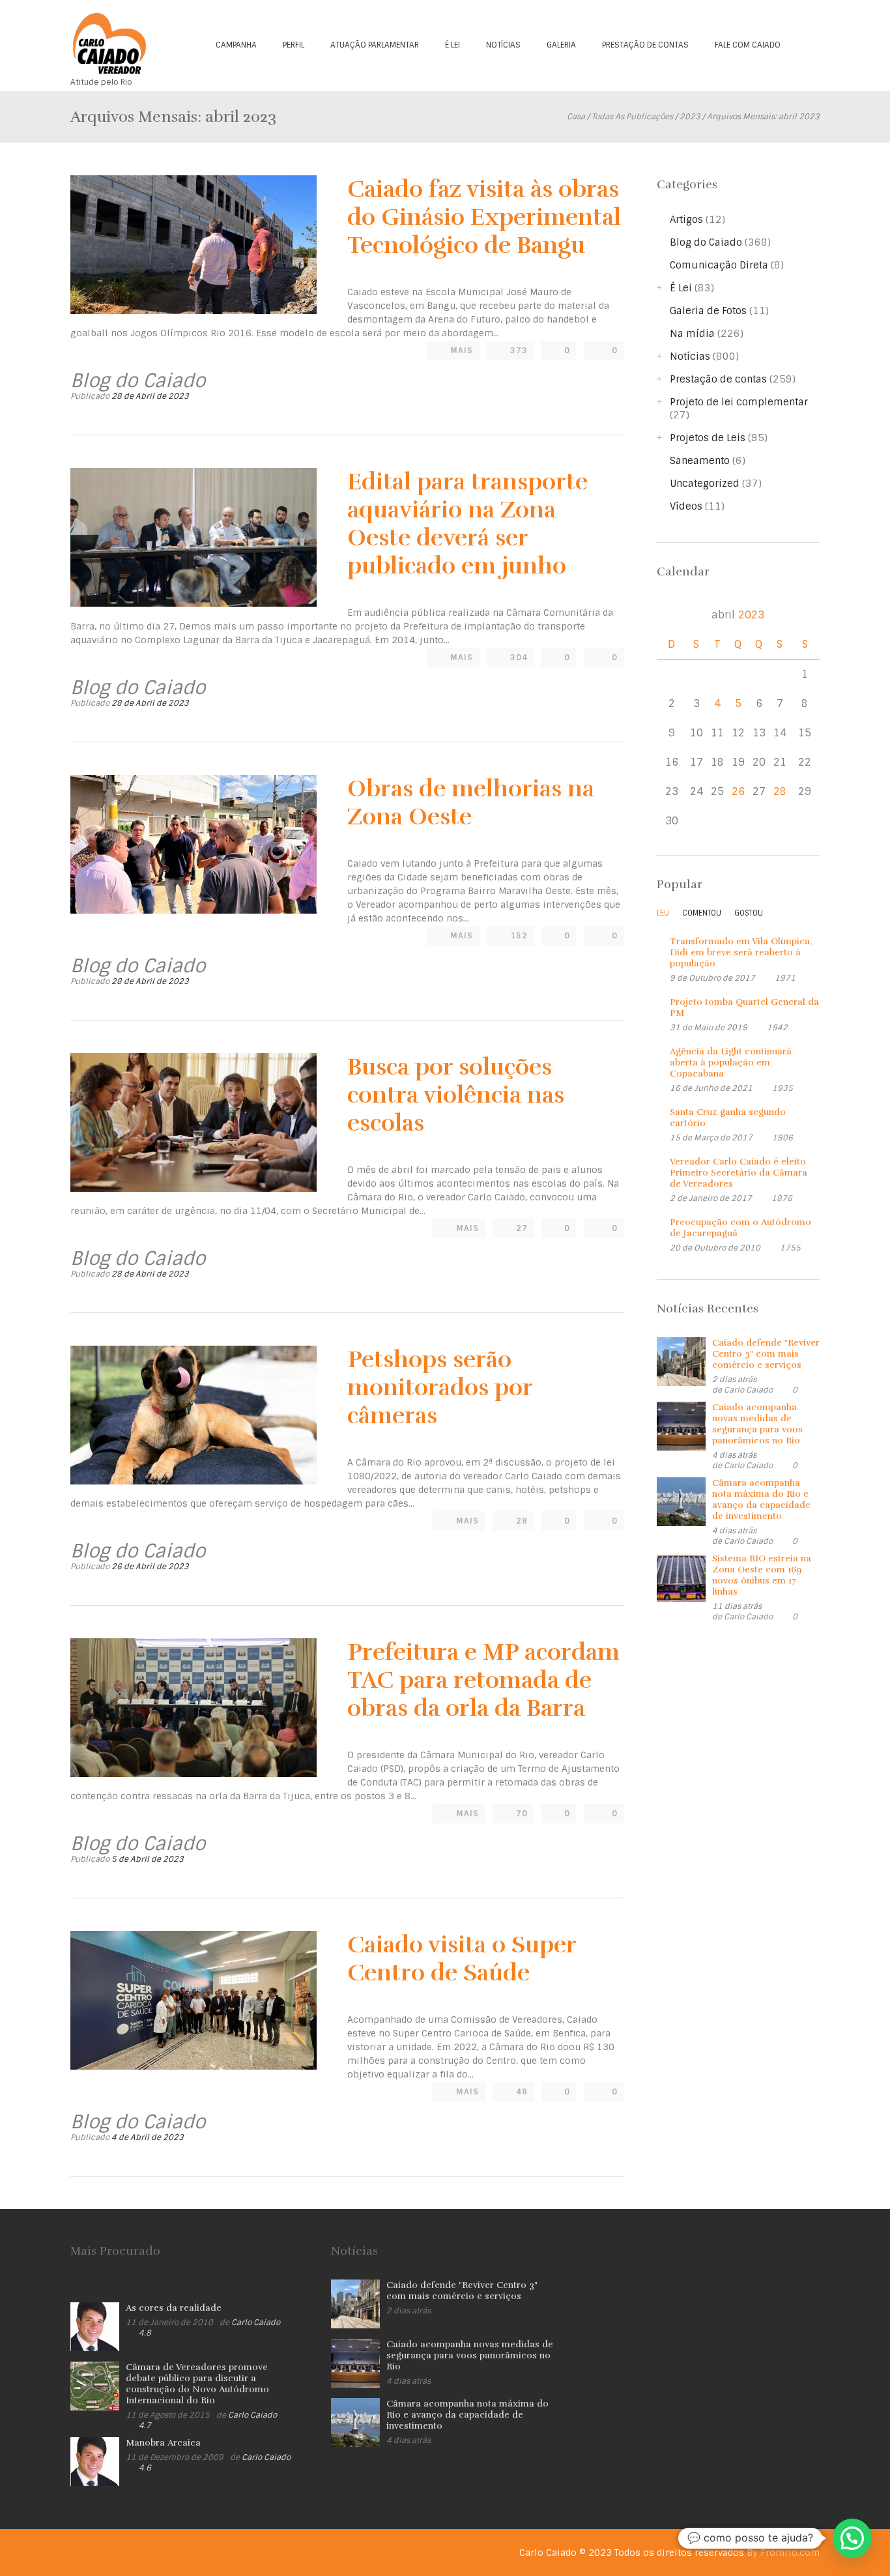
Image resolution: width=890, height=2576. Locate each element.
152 (519, 936)
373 (519, 351)
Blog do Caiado (706, 242)
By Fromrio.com (783, 2553)
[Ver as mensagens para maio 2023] (805, 615)
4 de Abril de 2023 (148, 2137)
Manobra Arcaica (163, 2443)
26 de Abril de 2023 (150, 1567)
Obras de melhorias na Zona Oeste (471, 803)
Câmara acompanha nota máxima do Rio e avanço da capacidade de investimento (761, 1499)
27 (522, 1228)
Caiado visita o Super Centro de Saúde (462, 1959)
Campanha (236, 45)
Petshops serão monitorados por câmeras (440, 1387)
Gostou (749, 913)
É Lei (452, 45)
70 (522, 1814)
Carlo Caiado (748, 1390)
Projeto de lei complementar (739, 402)
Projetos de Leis (708, 438)
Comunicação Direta (719, 265)
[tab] (663, 916)
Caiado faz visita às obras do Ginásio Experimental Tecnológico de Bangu (484, 217)
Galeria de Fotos (708, 311)
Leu (663, 913)
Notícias (503, 45)
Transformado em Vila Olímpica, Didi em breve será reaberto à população (741, 952)
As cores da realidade (174, 2308)
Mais (462, 351)
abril (738, 615)
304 (519, 658)
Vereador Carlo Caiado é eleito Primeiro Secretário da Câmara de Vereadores (739, 1173)
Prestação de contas (645, 45)
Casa (576, 117)
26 (738, 791)
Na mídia (692, 334)
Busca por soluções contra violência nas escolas (456, 1095)
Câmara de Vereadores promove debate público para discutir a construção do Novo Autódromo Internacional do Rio (197, 2384)
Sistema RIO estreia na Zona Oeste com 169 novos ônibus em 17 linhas (762, 1575)
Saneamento (700, 461)
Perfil (294, 45)
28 (522, 1521)
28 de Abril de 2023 (150, 396)
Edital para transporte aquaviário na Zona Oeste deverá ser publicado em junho (467, 524)
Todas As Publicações (632, 117)
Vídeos (686, 506)
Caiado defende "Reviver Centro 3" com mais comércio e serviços (766, 1354)
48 (522, 2092)
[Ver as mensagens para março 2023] (671, 615)
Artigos (686, 220)
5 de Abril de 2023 (148, 1859)
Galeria (561, 45)
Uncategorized (705, 484)
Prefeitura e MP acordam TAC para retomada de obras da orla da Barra (483, 1680)
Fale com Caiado (748, 45)
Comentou (702, 913)
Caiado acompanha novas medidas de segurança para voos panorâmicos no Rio (757, 1424)
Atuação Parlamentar (375, 45)
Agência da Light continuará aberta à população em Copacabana (731, 1063)
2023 (690, 117)
